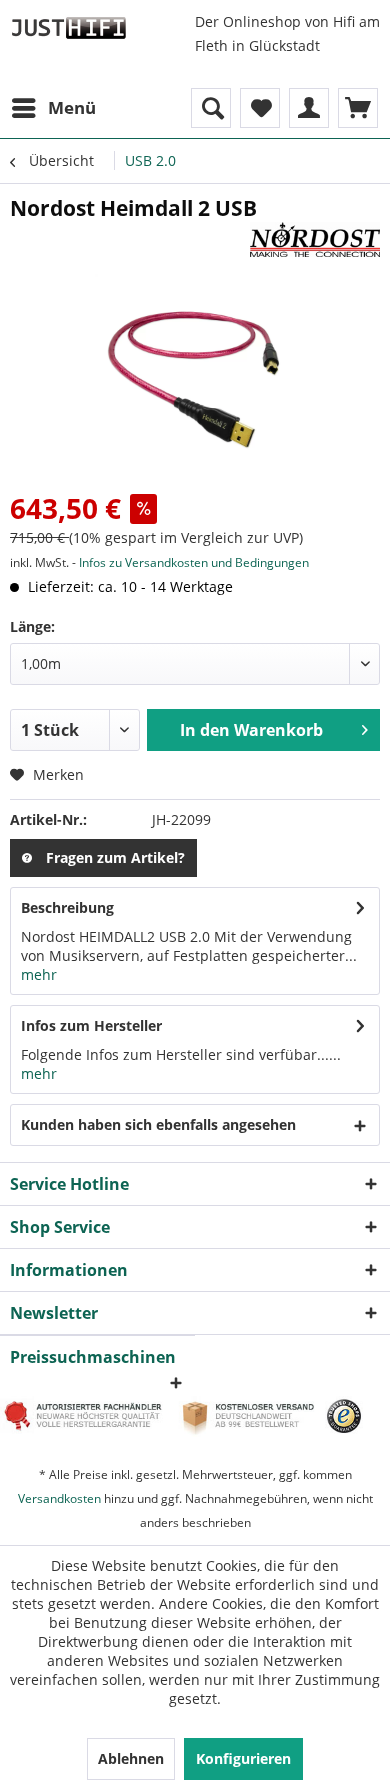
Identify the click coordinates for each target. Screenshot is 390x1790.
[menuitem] (53, 108)
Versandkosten (59, 1498)
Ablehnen (131, 1758)
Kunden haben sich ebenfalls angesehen (158, 1124)
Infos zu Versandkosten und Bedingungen (194, 562)
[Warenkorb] (358, 108)
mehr (39, 974)
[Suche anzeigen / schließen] (211, 108)
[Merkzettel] (260, 108)
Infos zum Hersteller (91, 1025)
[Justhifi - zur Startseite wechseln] (68, 27)
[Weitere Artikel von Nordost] (315, 239)
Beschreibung (67, 907)
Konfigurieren (243, 1758)
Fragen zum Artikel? (115, 857)
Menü (72, 107)
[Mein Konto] (309, 108)
